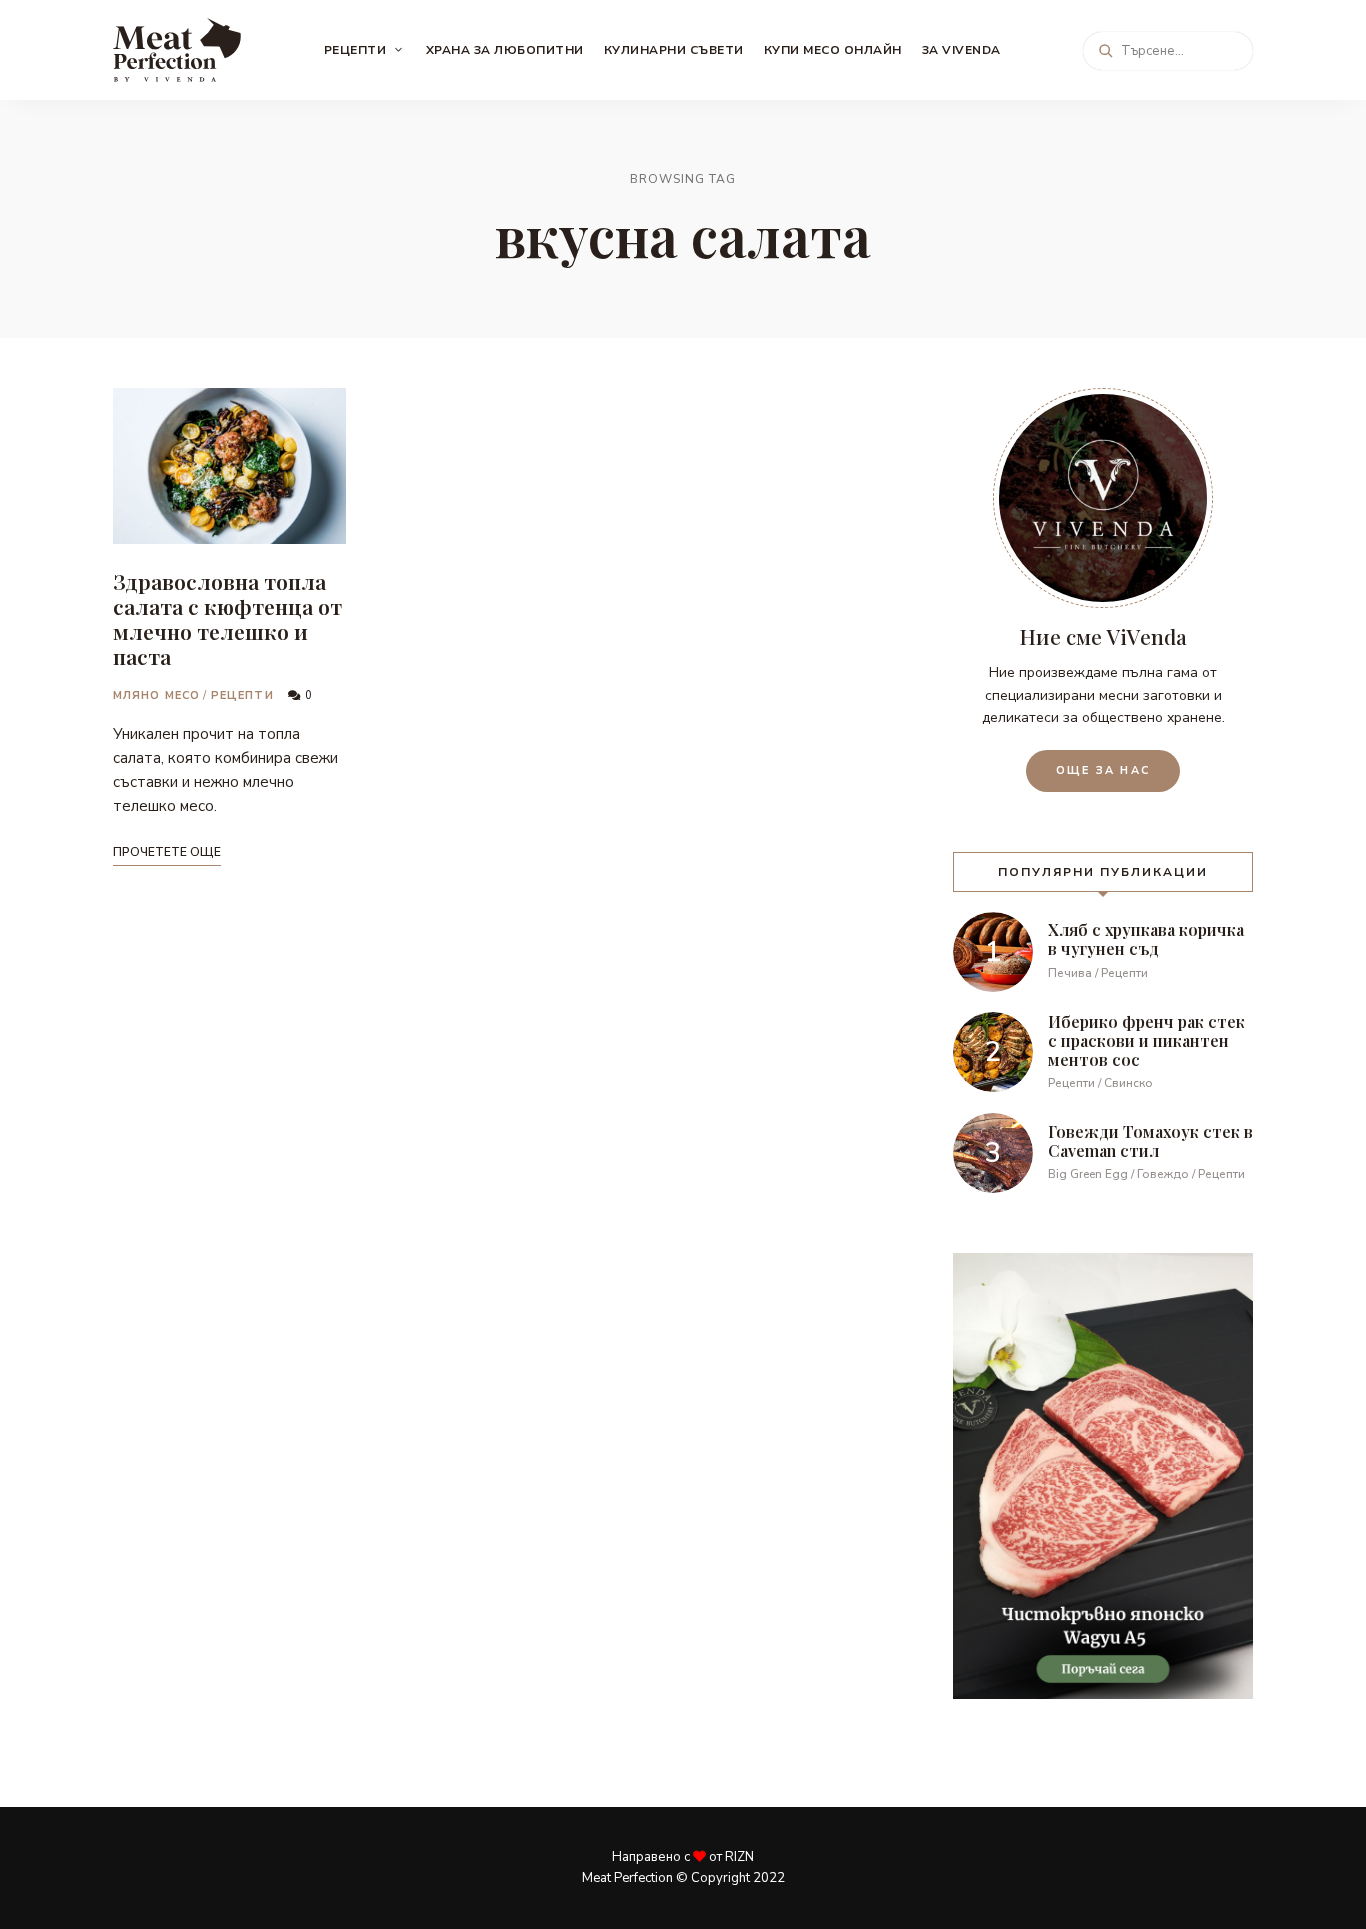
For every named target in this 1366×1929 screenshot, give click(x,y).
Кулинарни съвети (674, 50)
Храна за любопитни (505, 50)
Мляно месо (156, 695)
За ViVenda (961, 50)
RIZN (739, 1857)
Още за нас (1103, 770)
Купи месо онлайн (833, 50)
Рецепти (355, 50)
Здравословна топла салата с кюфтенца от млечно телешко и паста (227, 619)
